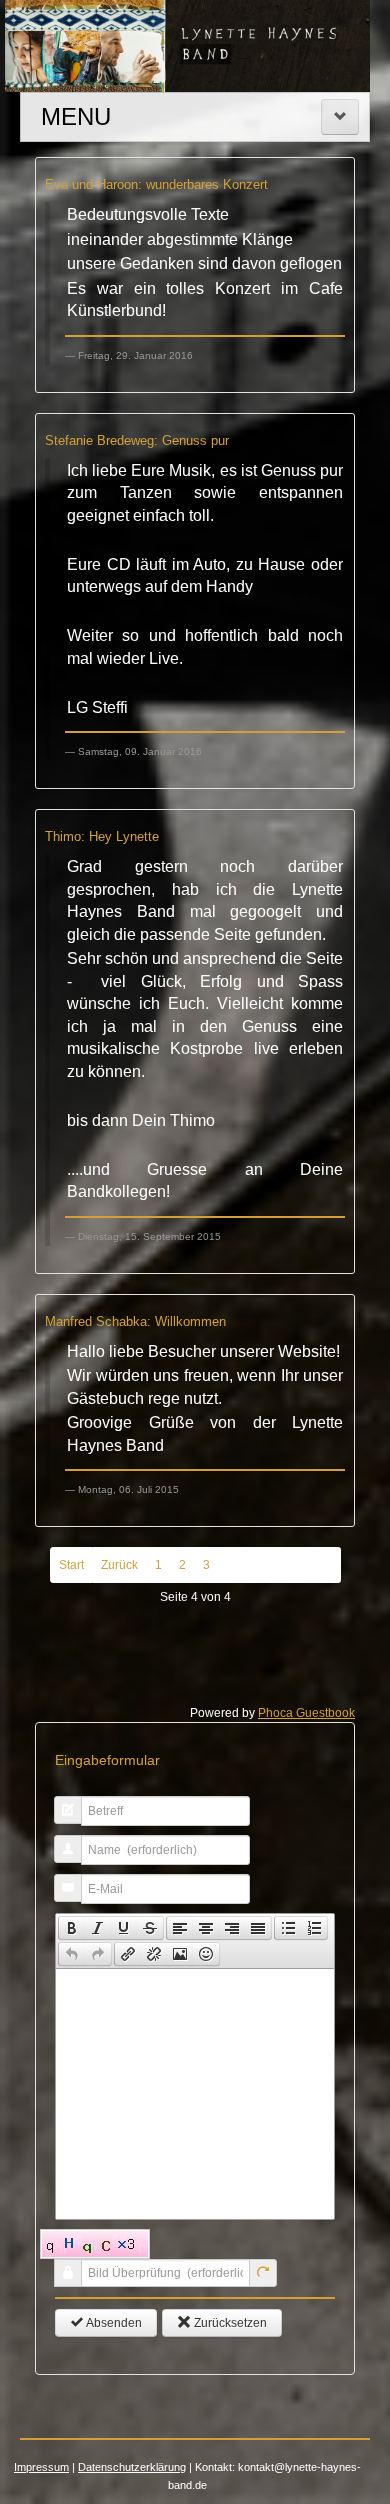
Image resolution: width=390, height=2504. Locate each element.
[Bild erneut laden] (263, 2273)
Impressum (41, 2467)
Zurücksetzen (229, 2323)
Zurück (119, 1565)
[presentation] (72, 1928)
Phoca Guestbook (306, 1713)
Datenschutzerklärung (132, 2467)
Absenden (113, 2323)
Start (71, 1565)
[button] (71, 1928)
